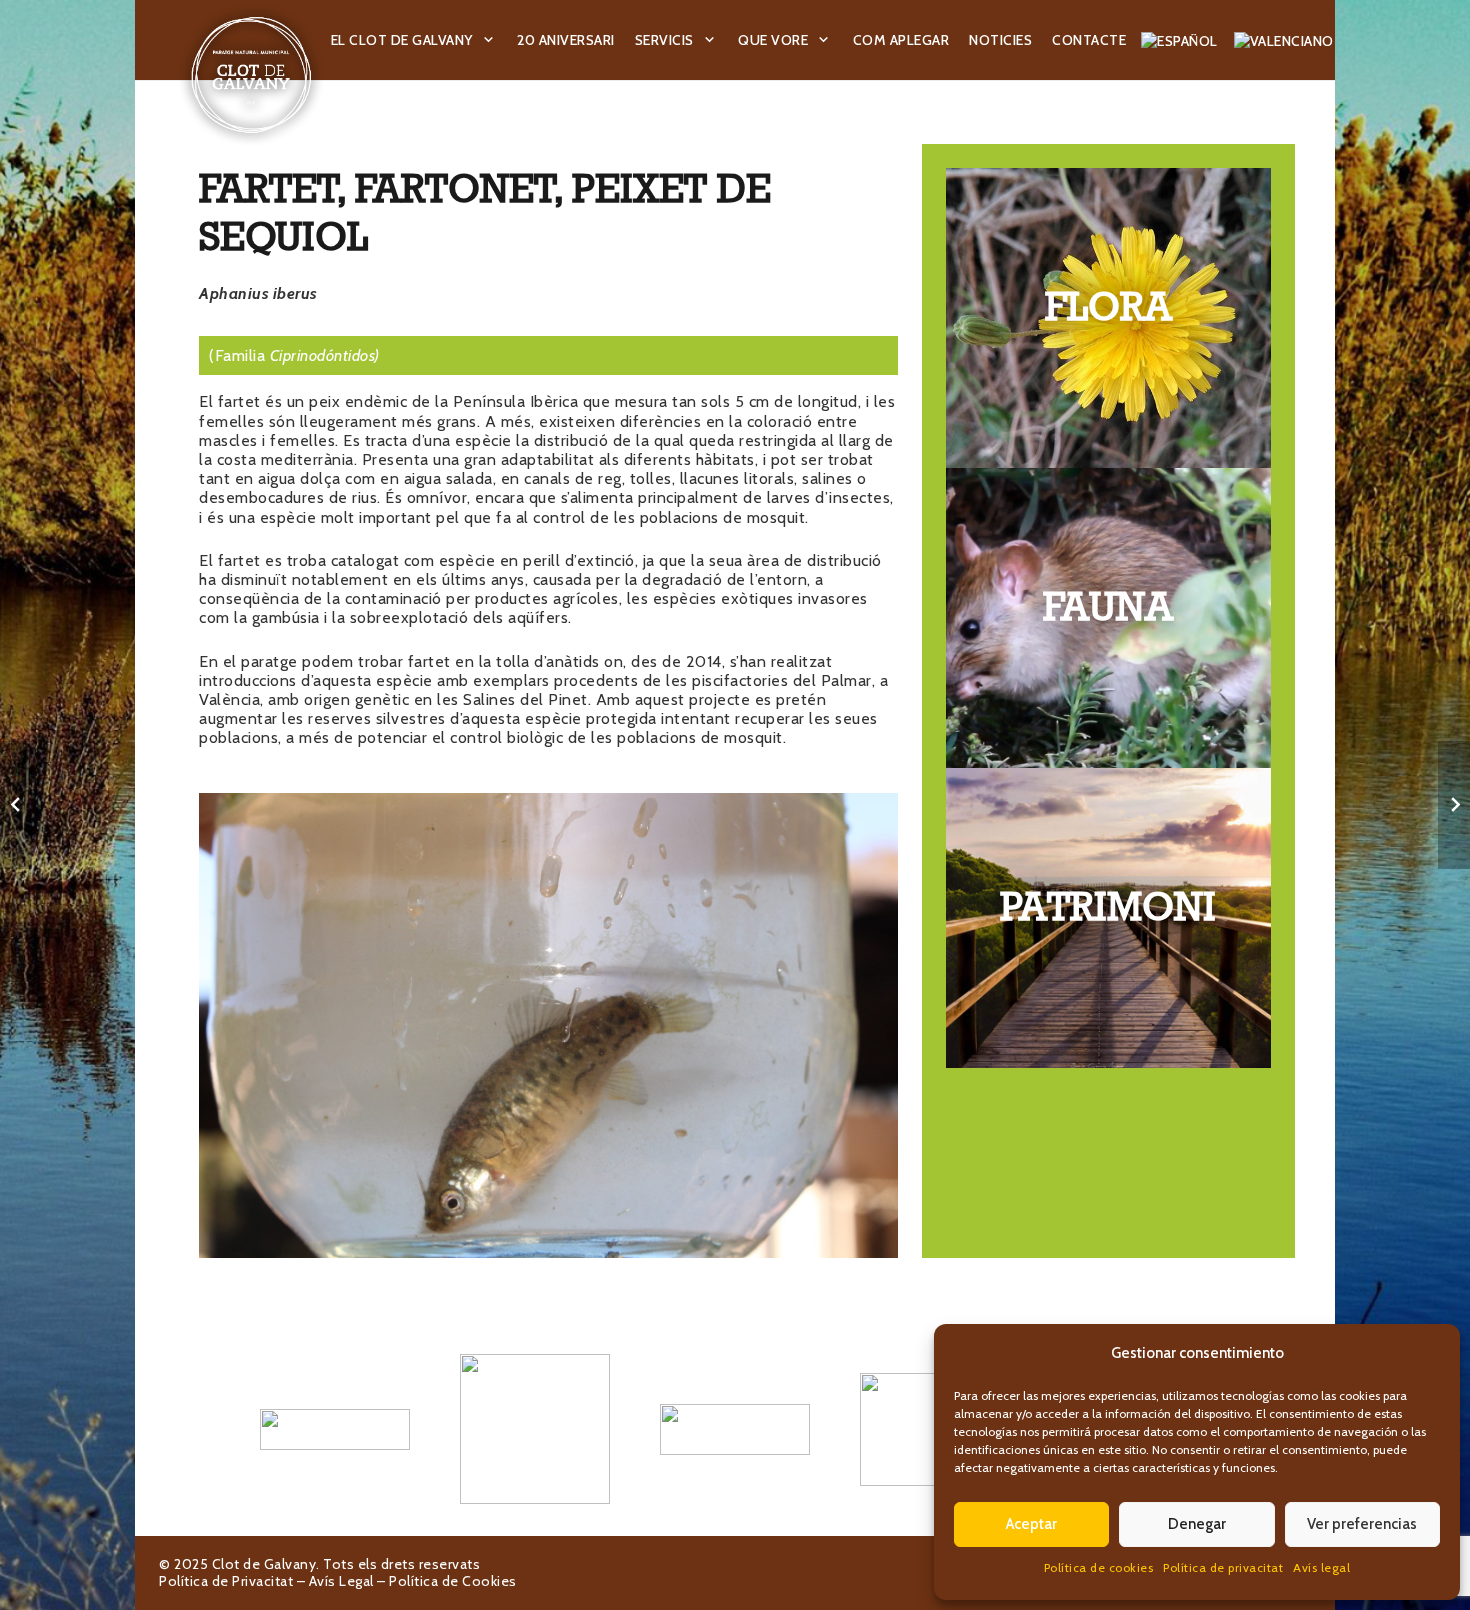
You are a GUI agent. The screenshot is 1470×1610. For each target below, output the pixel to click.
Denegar (1197, 1524)
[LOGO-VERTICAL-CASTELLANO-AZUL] (535, 1429)
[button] (489, 40)
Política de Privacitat (226, 1581)
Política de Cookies (453, 1581)
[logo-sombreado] (251, 75)
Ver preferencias (1362, 1524)
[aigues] (735, 1429)
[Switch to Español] (1182, 40)
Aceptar (1031, 1524)
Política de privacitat (1223, 1567)
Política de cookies (1099, 1567)
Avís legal (1321, 1567)
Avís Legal (341, 1581)
